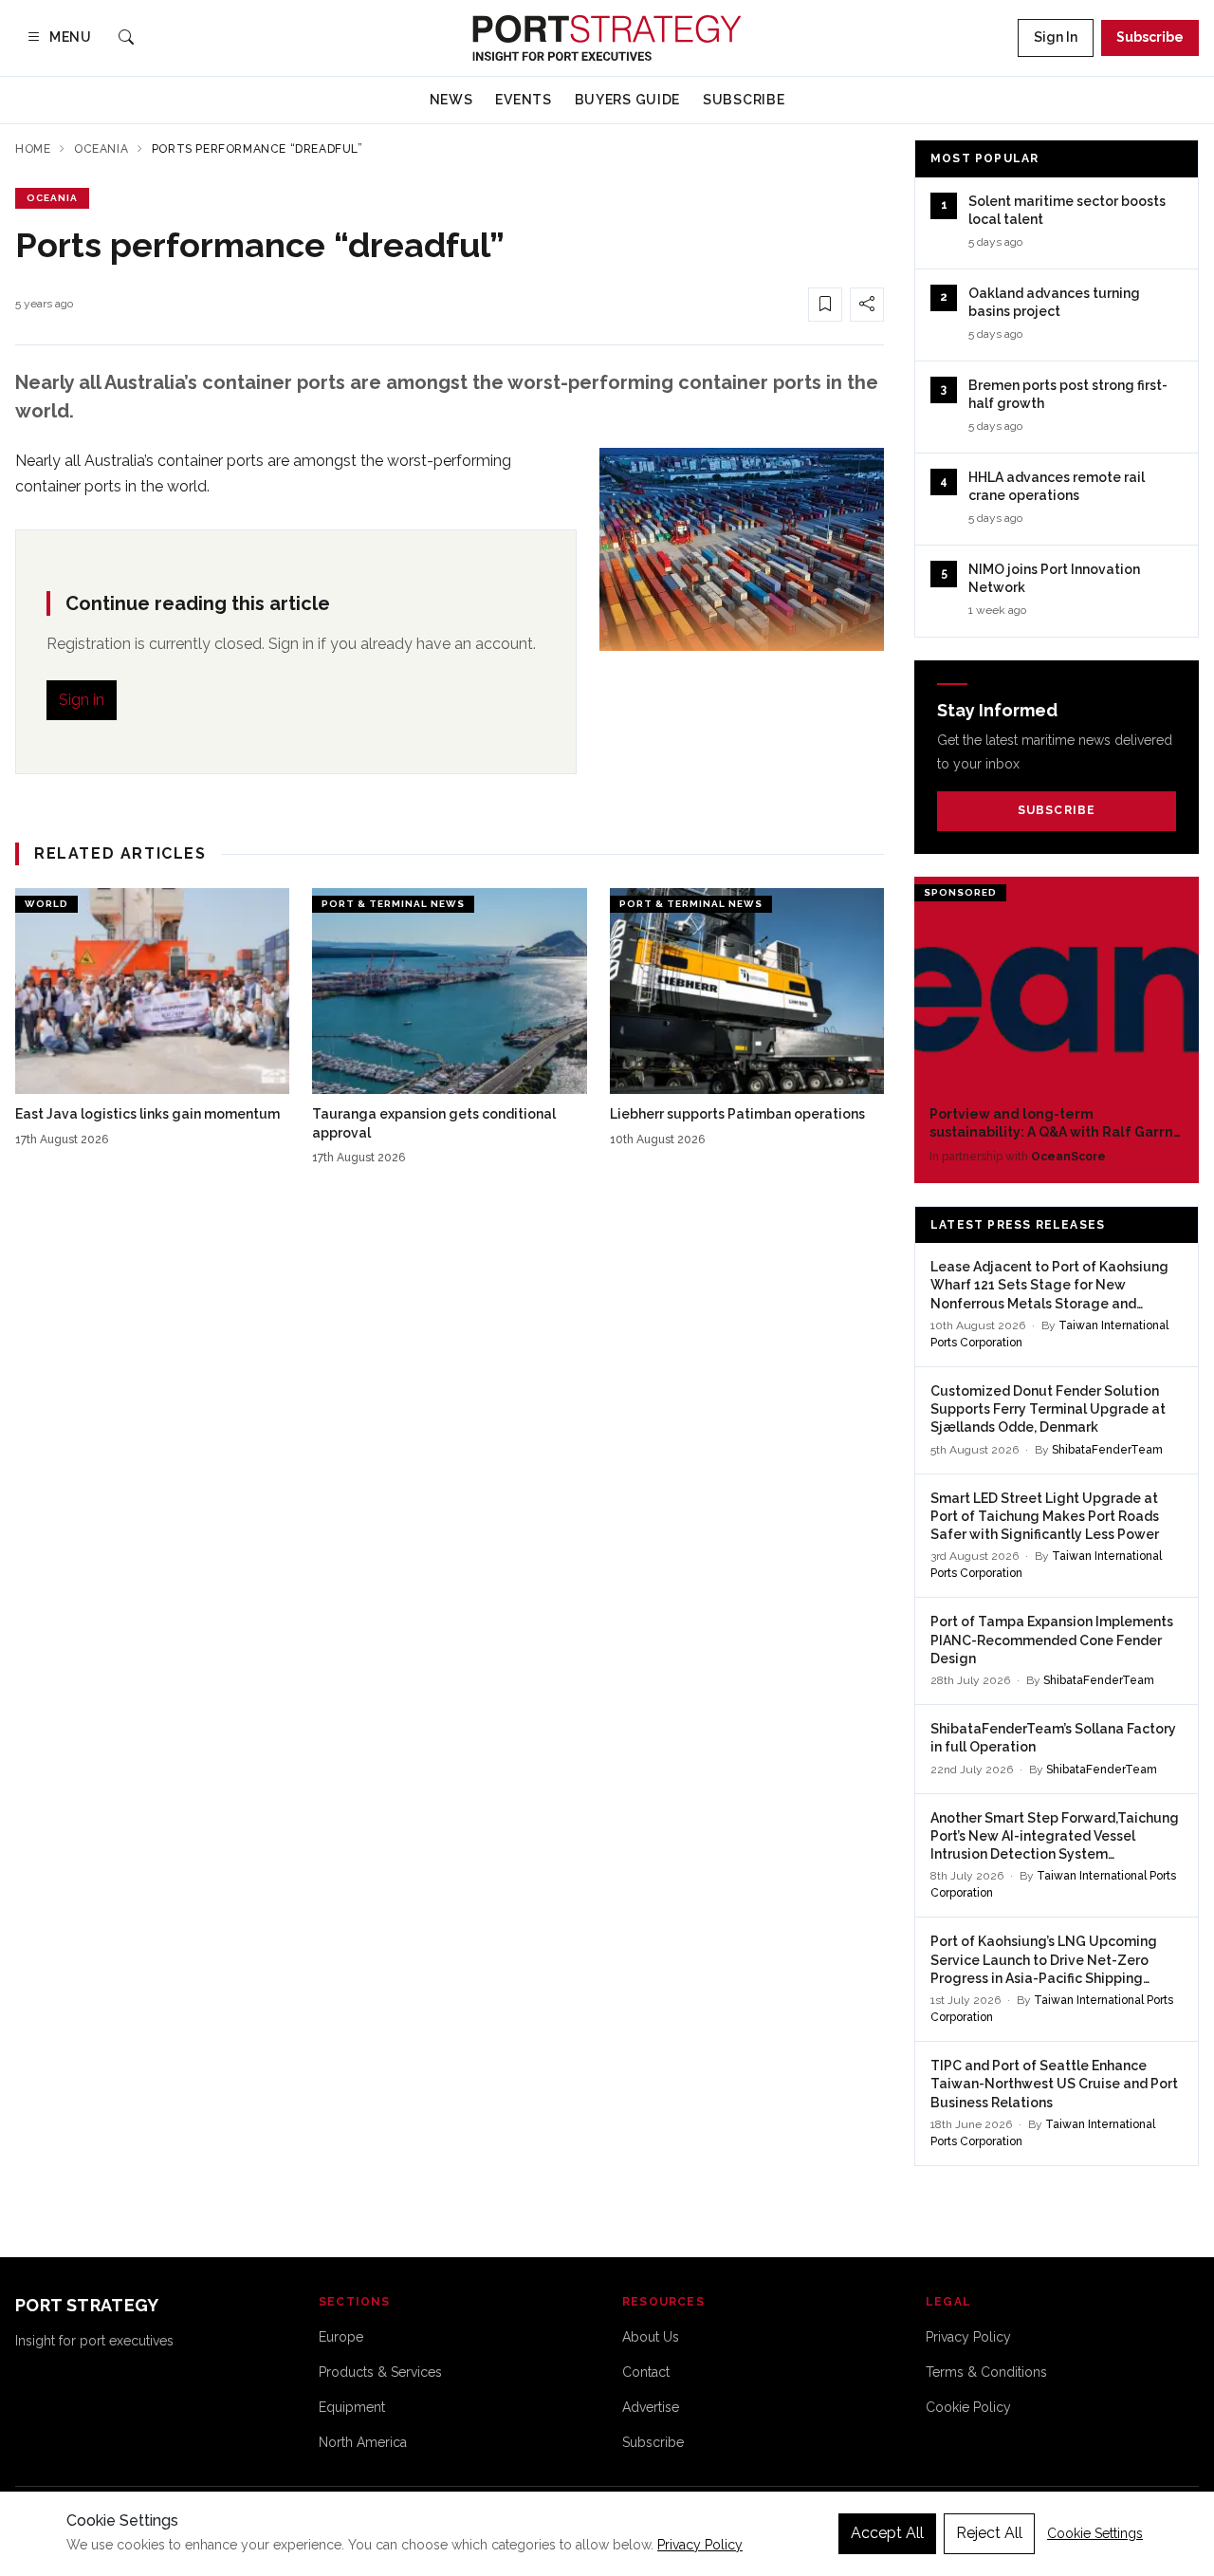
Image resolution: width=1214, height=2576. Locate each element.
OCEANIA (52, 198)
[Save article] (825, 305)
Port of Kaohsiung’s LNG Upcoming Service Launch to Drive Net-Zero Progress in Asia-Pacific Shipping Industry (1044, 1961)
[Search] (126, 38)
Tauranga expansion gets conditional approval (434, 1123)
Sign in (82, 700)
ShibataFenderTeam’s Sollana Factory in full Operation (1053, 1738)
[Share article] (867, 305)
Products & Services (380, 2372)
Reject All (989, 2533)
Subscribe (1150, 37)
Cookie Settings (1095, 2533)
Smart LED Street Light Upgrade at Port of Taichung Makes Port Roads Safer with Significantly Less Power (1045, 1517)
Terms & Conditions (986, 2372)
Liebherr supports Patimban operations (737, 1114)
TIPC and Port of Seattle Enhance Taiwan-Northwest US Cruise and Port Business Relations (1054, 2084)
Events (523, 100)
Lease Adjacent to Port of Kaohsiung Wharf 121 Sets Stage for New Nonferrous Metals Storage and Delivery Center (1049, 1286)
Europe (341, 2337)
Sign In (1056, 37)
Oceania (101, 149)
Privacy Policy (968, 2337)
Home (33, 149)
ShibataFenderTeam (1107, 1450)
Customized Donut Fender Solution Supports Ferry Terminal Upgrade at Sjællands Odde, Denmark (1048, 1409)
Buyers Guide (627, 100)
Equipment (352, 2407)
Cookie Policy (968, 2407)
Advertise (651, 2407)
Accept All (887, 2533)
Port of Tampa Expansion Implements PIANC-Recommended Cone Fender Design (1052, 1640)
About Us (651, 2337)
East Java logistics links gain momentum (147, 1114)
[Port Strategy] (607, 38)
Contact (646, 2372)
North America (363, 2442)
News (451, 100)
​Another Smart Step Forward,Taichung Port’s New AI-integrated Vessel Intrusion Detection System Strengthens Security (1055, 1837)
